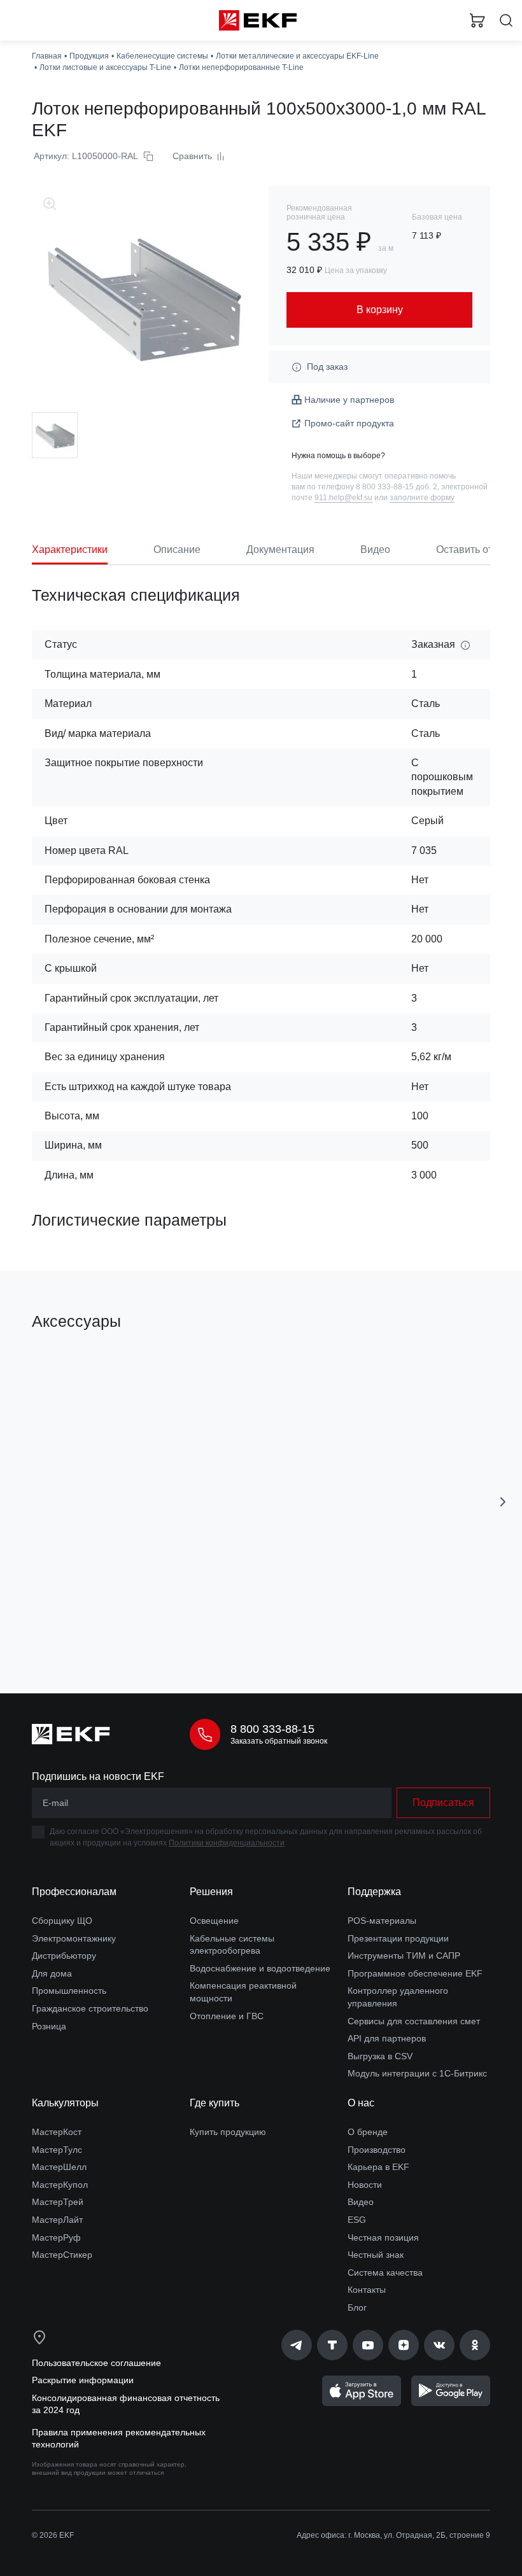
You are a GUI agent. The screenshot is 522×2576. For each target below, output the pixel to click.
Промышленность (69, 1991)
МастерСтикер (62, 2255)
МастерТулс (57, 2150)
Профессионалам (74, 1892)
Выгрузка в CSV (380, 2056)
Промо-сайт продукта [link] (349, 423)
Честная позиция (383, 2237)
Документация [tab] (280, 549)
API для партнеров (387, 2038)
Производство (377, 2150)
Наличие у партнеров (349, 400)
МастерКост (57, 2132)
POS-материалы (382, 1921)
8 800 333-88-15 (272, 1729)
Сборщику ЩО (62, 1921)
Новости (365, 2185)
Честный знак (376, 2255)
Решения (211, 1892)
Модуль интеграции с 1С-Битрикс (417, 2073)
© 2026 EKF (53, 2535)
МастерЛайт (57, 2220)
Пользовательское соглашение (96, 2363)
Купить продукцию (228, 2132)
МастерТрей (58, 2202)
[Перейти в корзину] (477, 20)
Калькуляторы (65, 2103)
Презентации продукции (398, 1938)
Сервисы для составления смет (414, 2021)
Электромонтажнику (74, 1938)
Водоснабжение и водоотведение (260, 1968)
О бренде (368, 2132)
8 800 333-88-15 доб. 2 (397, 487)
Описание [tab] (177, 549)
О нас (361, 2103)
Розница (49, 2026)
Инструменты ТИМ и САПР (404, 1956)
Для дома (52, 1973)
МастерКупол (60, 2185)
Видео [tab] (375, 549)
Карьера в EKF (378, 2167)
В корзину (138, 1627)
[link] (297, 2345)
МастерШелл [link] (59, 2167)
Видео (361, 2202)
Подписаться (443, 1802)
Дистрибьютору (64, 1956)
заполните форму (422, 498)
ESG (357, 2220)
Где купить (215, 2103)
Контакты (367, 2290)
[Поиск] (506, 21)
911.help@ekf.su (343, 498)
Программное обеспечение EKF (415, 1973)
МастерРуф (56, 2237)
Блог (357, 2307)
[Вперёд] (503, 1502)
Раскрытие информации (83, 2380)
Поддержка (374, 1892)
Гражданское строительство (90, 2008)
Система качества (385, 2272)
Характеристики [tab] (70, 549)
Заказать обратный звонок (279, 1741)
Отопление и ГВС (227, 2016)
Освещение (214, 1921)
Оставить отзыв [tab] (473, 549)
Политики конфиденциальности (227, 1843)
